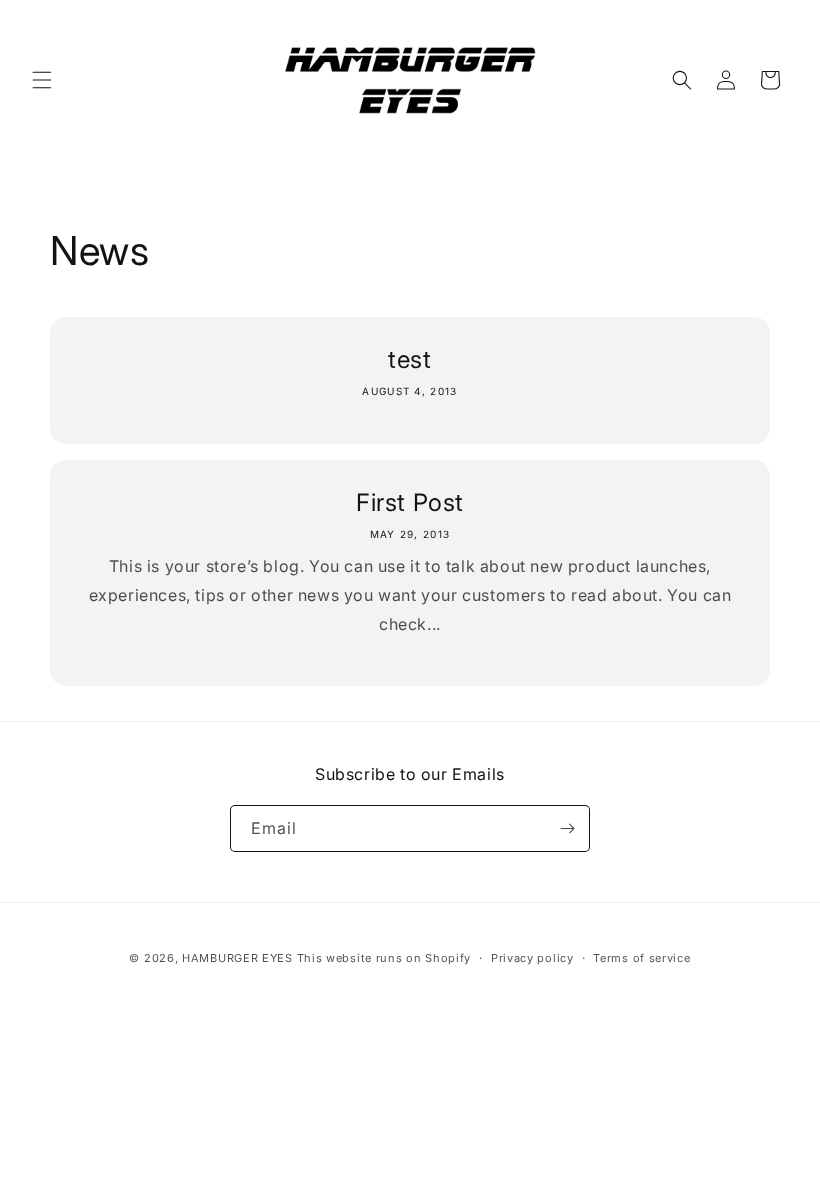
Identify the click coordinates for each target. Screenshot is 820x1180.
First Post (410, 502)
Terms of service (641, 958)
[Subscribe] (567, 828)
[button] (42, 80)
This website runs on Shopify (384, 958)
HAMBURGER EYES (237, 958)
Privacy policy (532, 958)
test (409, 359)
